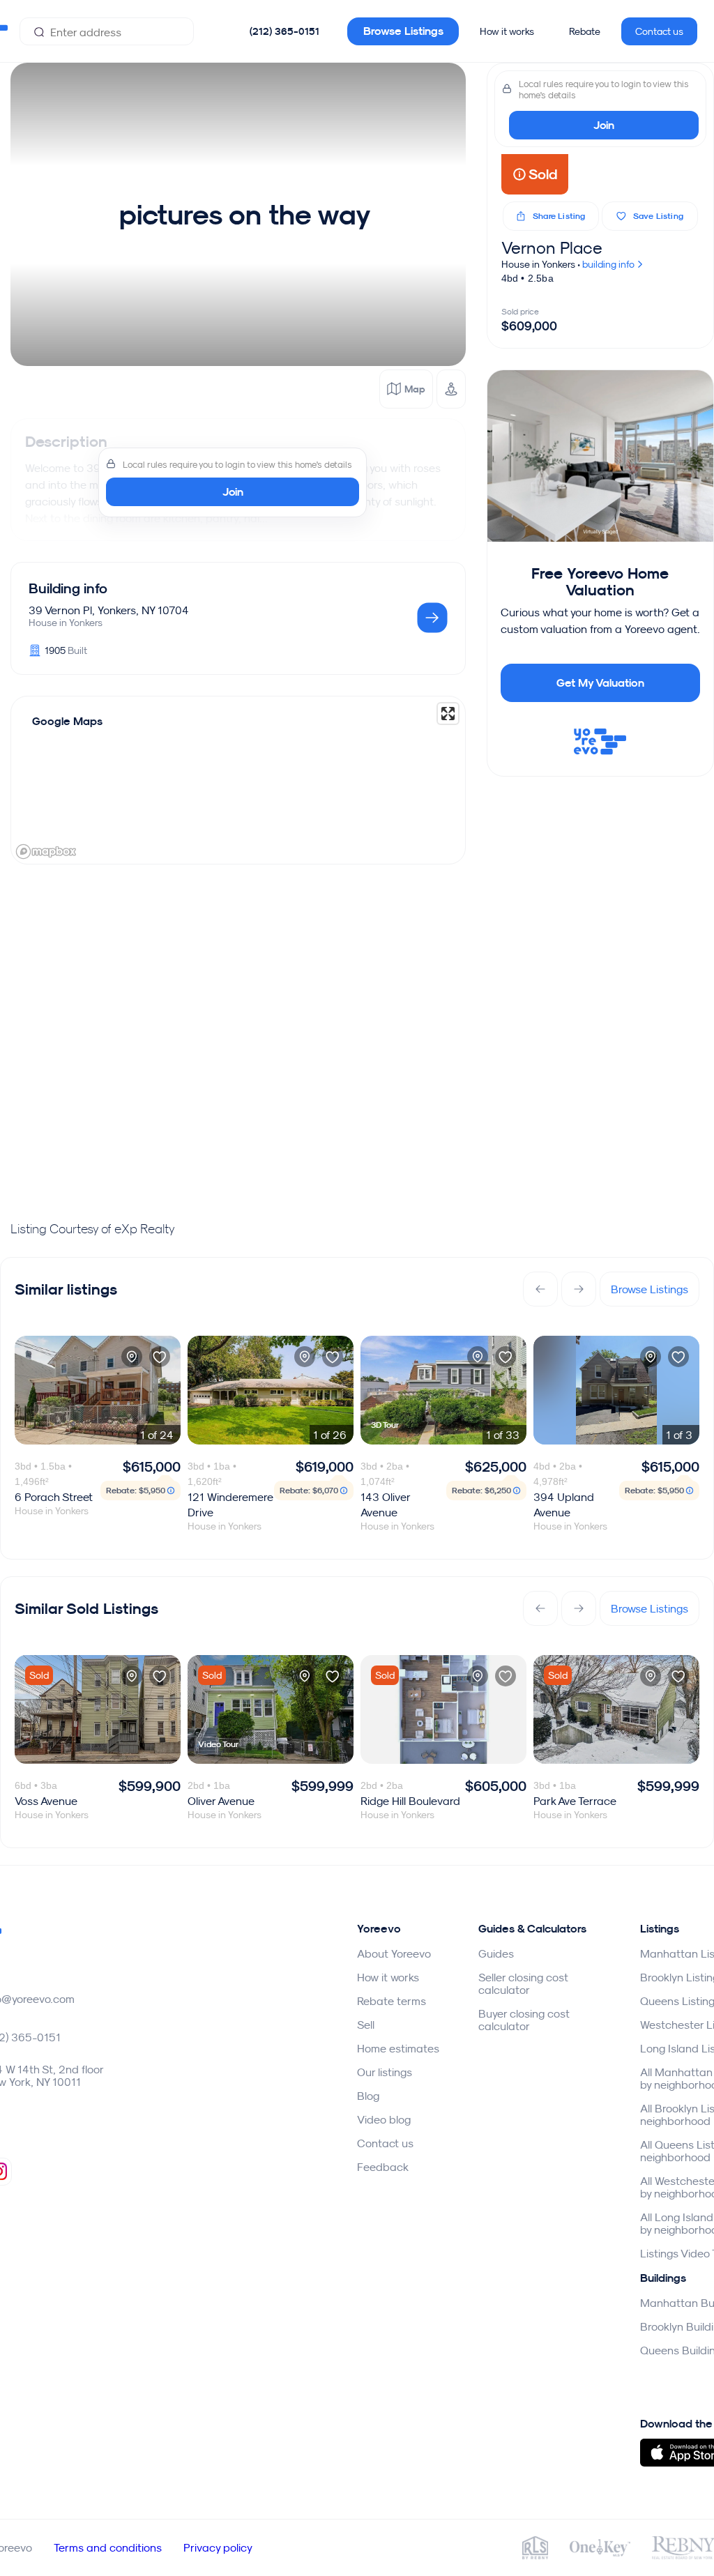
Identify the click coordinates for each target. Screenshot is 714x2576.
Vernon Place (552, 247)
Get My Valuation (600, 683)
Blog (368, 2096)
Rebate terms (392, 2001)
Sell (366, 2025)
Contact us (659, 31)
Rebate (585, 31)
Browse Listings (403, 31)
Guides (496, 1953)
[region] (238, 780)
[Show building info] (432, 619)
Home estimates (398, 2048)
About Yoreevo (394, 1953)
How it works (507, 31)
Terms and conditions (108, 2547)
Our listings (385, 2072)
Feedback (383, 2167)
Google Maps (67, 721)
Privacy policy (218, 2547)
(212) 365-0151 (284, 31)
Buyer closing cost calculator (524, 2020)
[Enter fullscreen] (448, 714)
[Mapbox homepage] (46, 852)
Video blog (384, 2119)
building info (609, 264)
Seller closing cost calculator (523, 1983)
